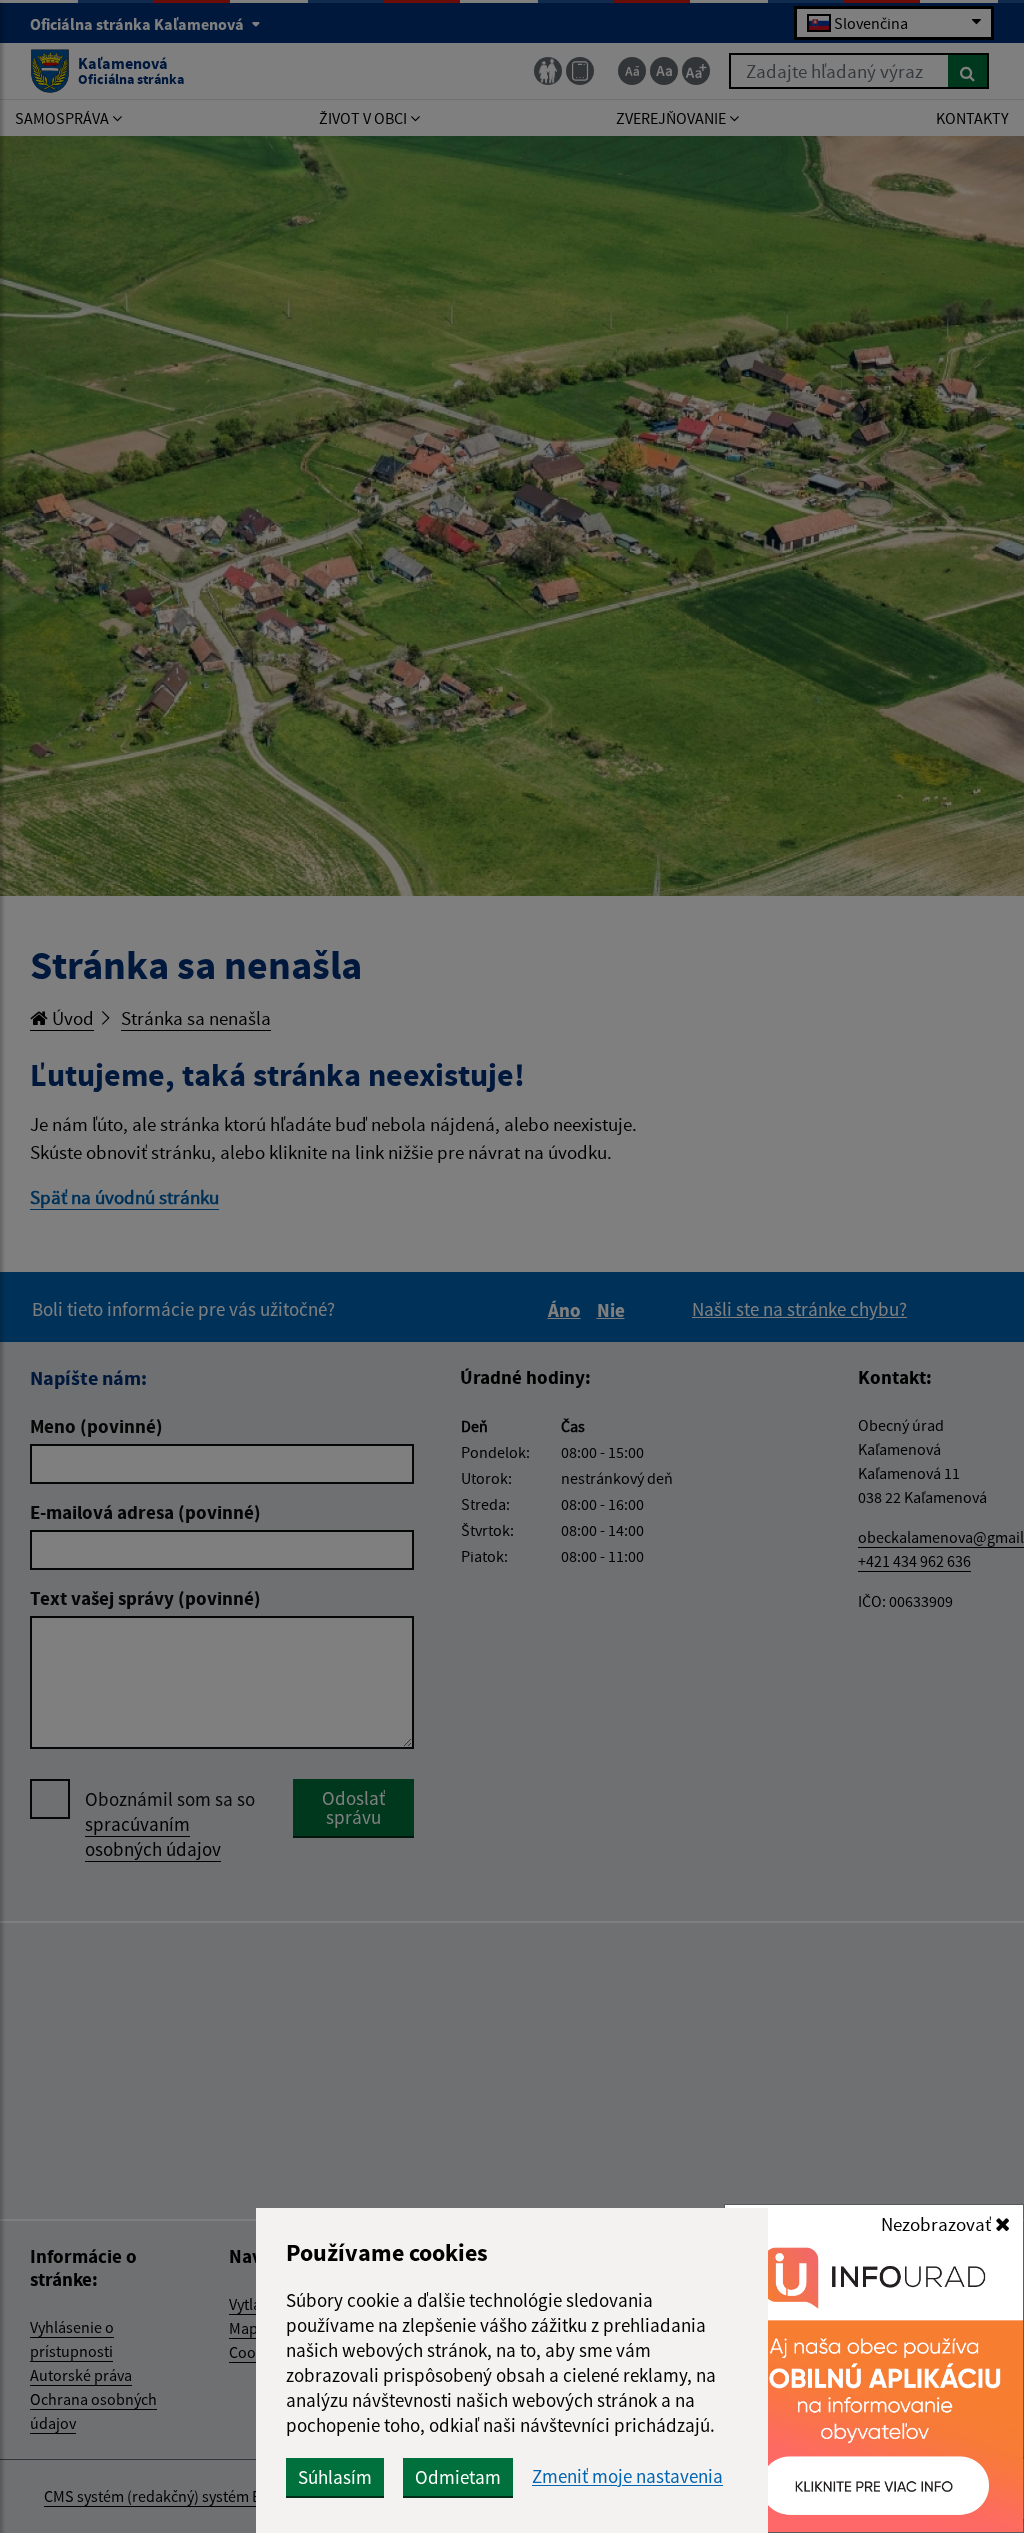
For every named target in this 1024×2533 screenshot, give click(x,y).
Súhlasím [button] (335, 2477)
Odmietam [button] (458, 2477)
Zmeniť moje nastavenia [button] (627, 2476)
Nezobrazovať (938, 2224)
